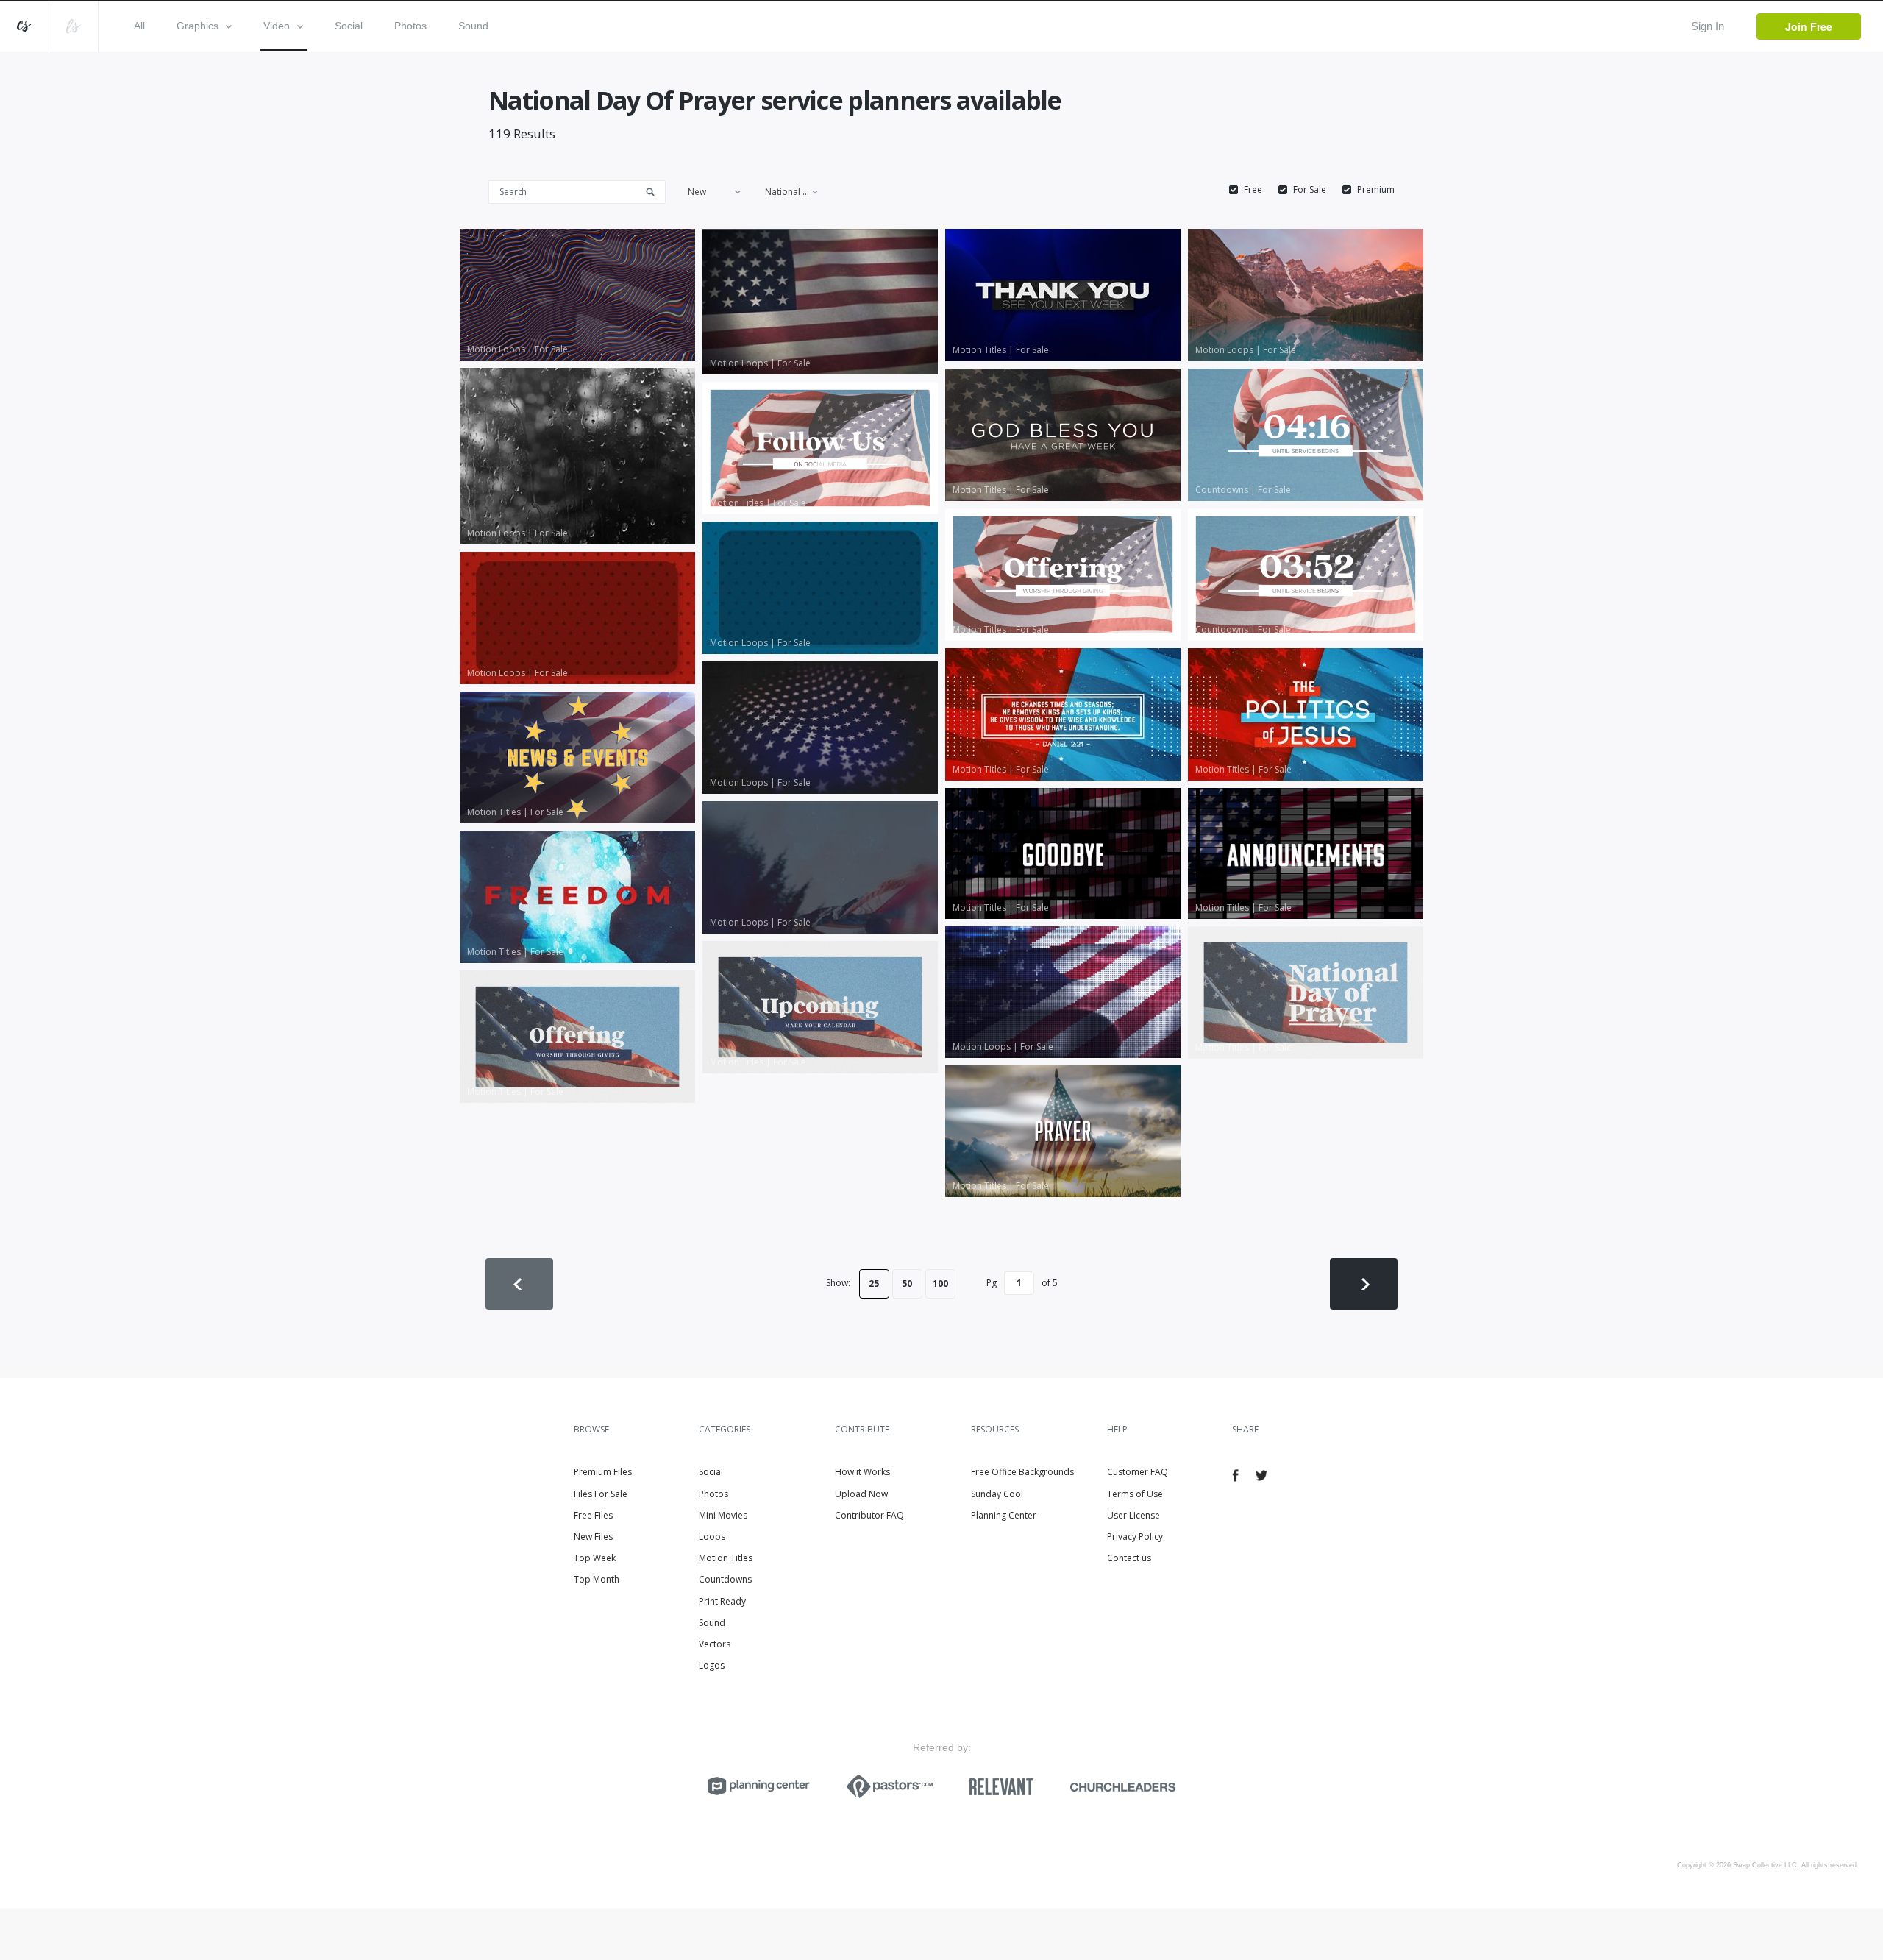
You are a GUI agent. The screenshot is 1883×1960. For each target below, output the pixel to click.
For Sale (1310, 190)
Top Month (597, 1579)
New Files (593, 1537)
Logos (712, 1665)
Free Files (593, 1515)
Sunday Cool (997, 1494)
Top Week (595, 1558)
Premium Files (603, 1472)
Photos (410, 26)
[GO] (655, 191)
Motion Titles (726, 1558)
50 (907, 1283)
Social (349, 26)
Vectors (715, 1644)
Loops (712, 1537)
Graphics (197, 26)
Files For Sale (601, 1494)
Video (277, 26)
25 (874, 1283)
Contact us (1129, 1558)
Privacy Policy (1135, 1537)
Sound (473, 26)
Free (1253, 190)
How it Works (862, 1472)
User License (1133, 1515)
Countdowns (725, 1579)
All (139, 26)
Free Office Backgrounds (1022, 1472)
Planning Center (1004, 1515)
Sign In (1708, 26)
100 (940, 1283)
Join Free (1809, 26)
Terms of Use (1135, 1494)
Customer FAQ (1138, 1472)
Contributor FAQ (869, 1515)
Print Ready (722, 1601)
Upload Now (861, 1494)
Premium (1376, 190)
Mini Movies (723, 1515)
